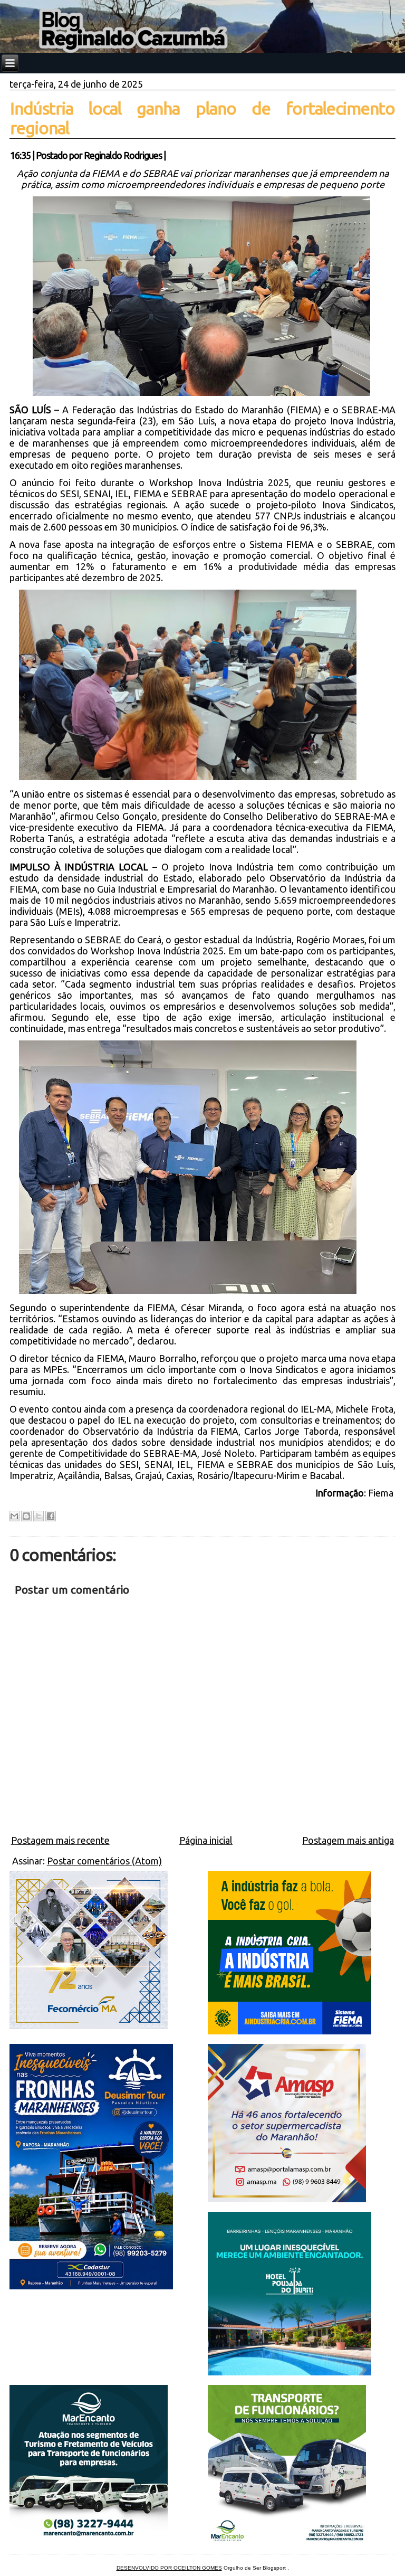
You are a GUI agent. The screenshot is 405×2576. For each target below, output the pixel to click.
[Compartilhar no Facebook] (51, 1516)
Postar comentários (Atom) (104, 1861)
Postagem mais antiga (348, 1840)
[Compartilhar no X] (38, 1516)
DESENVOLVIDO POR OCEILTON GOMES (169, 2568)
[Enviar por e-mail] (14, 1516)
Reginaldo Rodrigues (123, 155)
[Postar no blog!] (26, 1516)
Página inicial (206, 1840)
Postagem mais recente (60, 1840)
